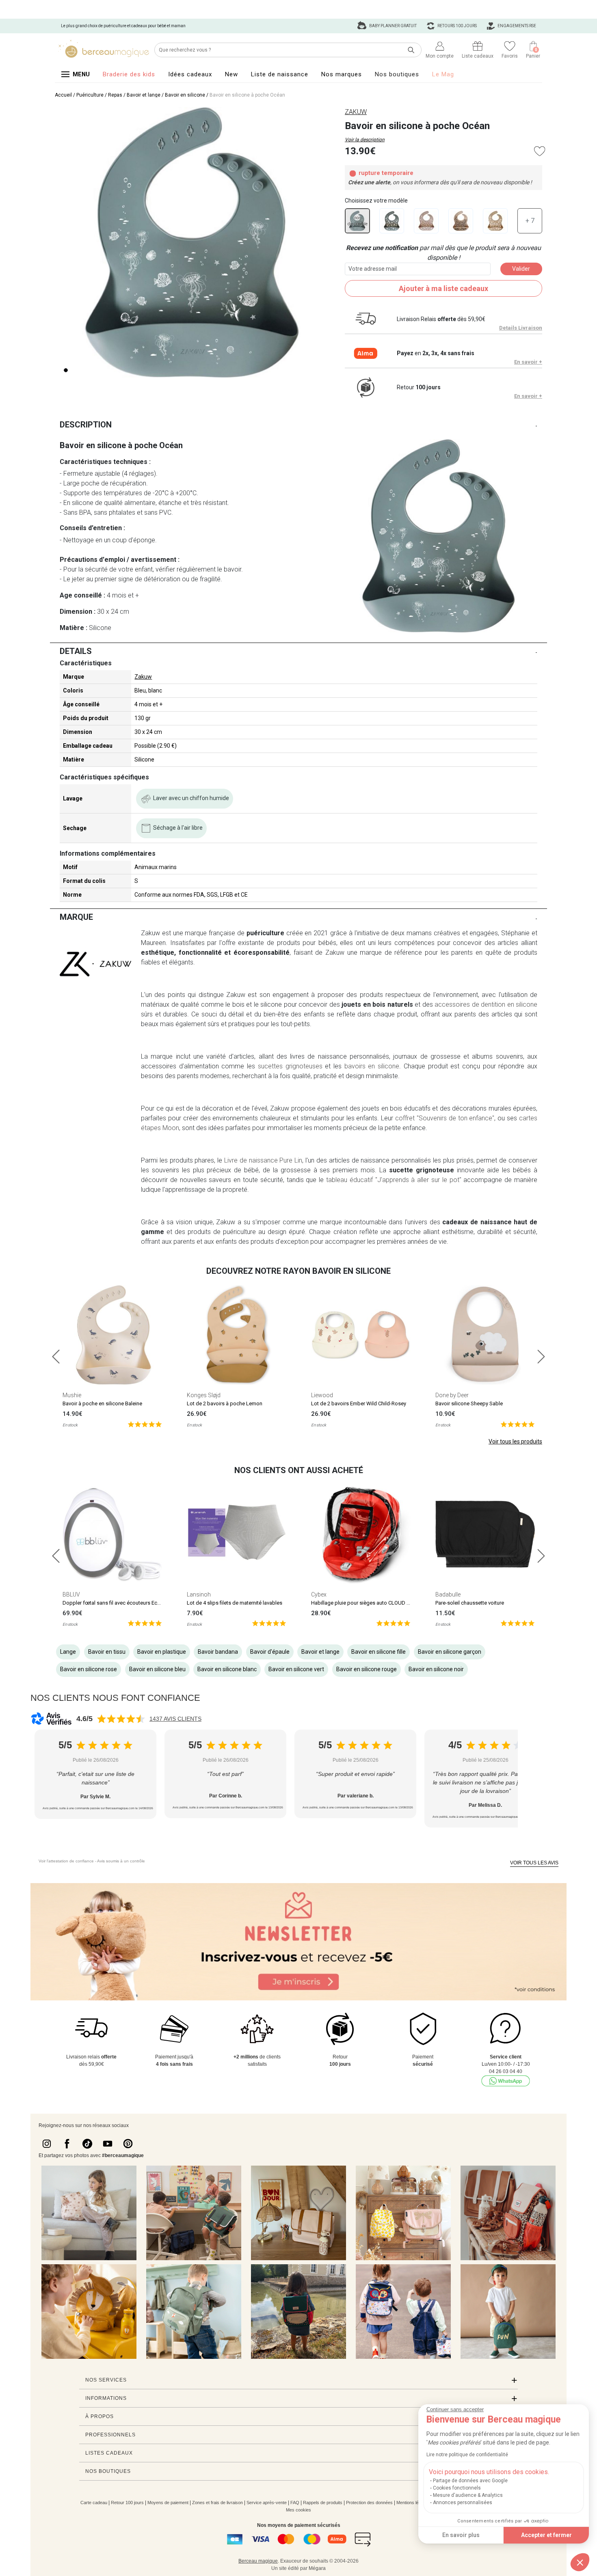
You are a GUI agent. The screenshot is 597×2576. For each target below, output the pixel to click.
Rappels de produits (323, 2503)
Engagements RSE (516, 26)
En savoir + (528, 362)
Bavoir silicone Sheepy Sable (469, 1403)
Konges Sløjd (204, 1395)
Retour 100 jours (127, 2503)
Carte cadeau (94, 2503)
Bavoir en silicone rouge (367, 1669)
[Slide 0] (66, 370)
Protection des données (369, 2503)
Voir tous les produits (515, 1441)
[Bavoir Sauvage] (461, 221)
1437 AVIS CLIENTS (175, 1719)
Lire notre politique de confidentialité (467, 2455)
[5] (145, 1424)
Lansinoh (199, 1594)
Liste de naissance (280, 74)
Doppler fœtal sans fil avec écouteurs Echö (113, 1603)
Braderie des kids (129, 74)
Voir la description (365, 140)
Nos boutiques (397, 74)
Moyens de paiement (168, 2503)
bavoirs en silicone (372, 1066)
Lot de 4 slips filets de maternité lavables (235, 1603)
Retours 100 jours (457, 26)
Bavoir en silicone (185, 95)
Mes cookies (298, 2510)
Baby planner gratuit (393, 26)
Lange (68, 1652)
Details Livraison (521, 328)
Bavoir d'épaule (270, 1652)
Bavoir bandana (218, 1652)
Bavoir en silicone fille (379, 1652)
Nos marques (342, 74)
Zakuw (143, 677)
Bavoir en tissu (107, 1652)
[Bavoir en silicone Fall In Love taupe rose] (426, 221)
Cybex (319, 1594)
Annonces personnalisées (463, 2503)
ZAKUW (356, 112)
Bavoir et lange (144, 95)
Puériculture (90, 95)
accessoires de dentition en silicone (486, 1004)
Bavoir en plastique (162, 1652)
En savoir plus (461, 2535)
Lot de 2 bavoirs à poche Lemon (225, 1403)
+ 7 (530, 221)
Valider (521, 269)
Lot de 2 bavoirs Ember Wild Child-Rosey (359, 1403)
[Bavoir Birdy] (392, 221)
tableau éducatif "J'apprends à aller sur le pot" (394, 1180)
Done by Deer (452, 1395)
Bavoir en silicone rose (89, 1669)
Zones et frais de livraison (217, 2503)
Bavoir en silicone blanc (227, 1669)
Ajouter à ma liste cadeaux (443, 288)
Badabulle (448, 1594)
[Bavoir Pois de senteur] (495, 221)
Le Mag (443, 74)
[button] (580, 2562)
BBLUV (71, 1594)
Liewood (322, 1395)
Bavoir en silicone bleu (157, 1669)
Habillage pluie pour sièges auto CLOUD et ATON (368, 1603)
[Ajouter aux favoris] (540, 151)
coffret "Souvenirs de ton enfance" (444, 1118)
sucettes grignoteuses (290, 1066)
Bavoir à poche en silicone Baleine (102, 1403)
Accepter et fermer (546, 2535)
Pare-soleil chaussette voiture (470, 1603)
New (231, 74)
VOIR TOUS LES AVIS (534, 1863)
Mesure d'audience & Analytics (468, 2495)
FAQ (295, 2503)
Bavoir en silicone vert (296, 1669)
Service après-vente (267, 2503)
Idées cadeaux (190, 74)
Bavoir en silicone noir (436, 1669)
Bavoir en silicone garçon (450, 1652)
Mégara (317, 2568)
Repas (115, 95)
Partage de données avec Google (470, 2481)
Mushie (72, 1395)
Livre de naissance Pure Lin (263, 1160)
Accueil (63, 95)
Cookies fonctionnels (457, 2488)
